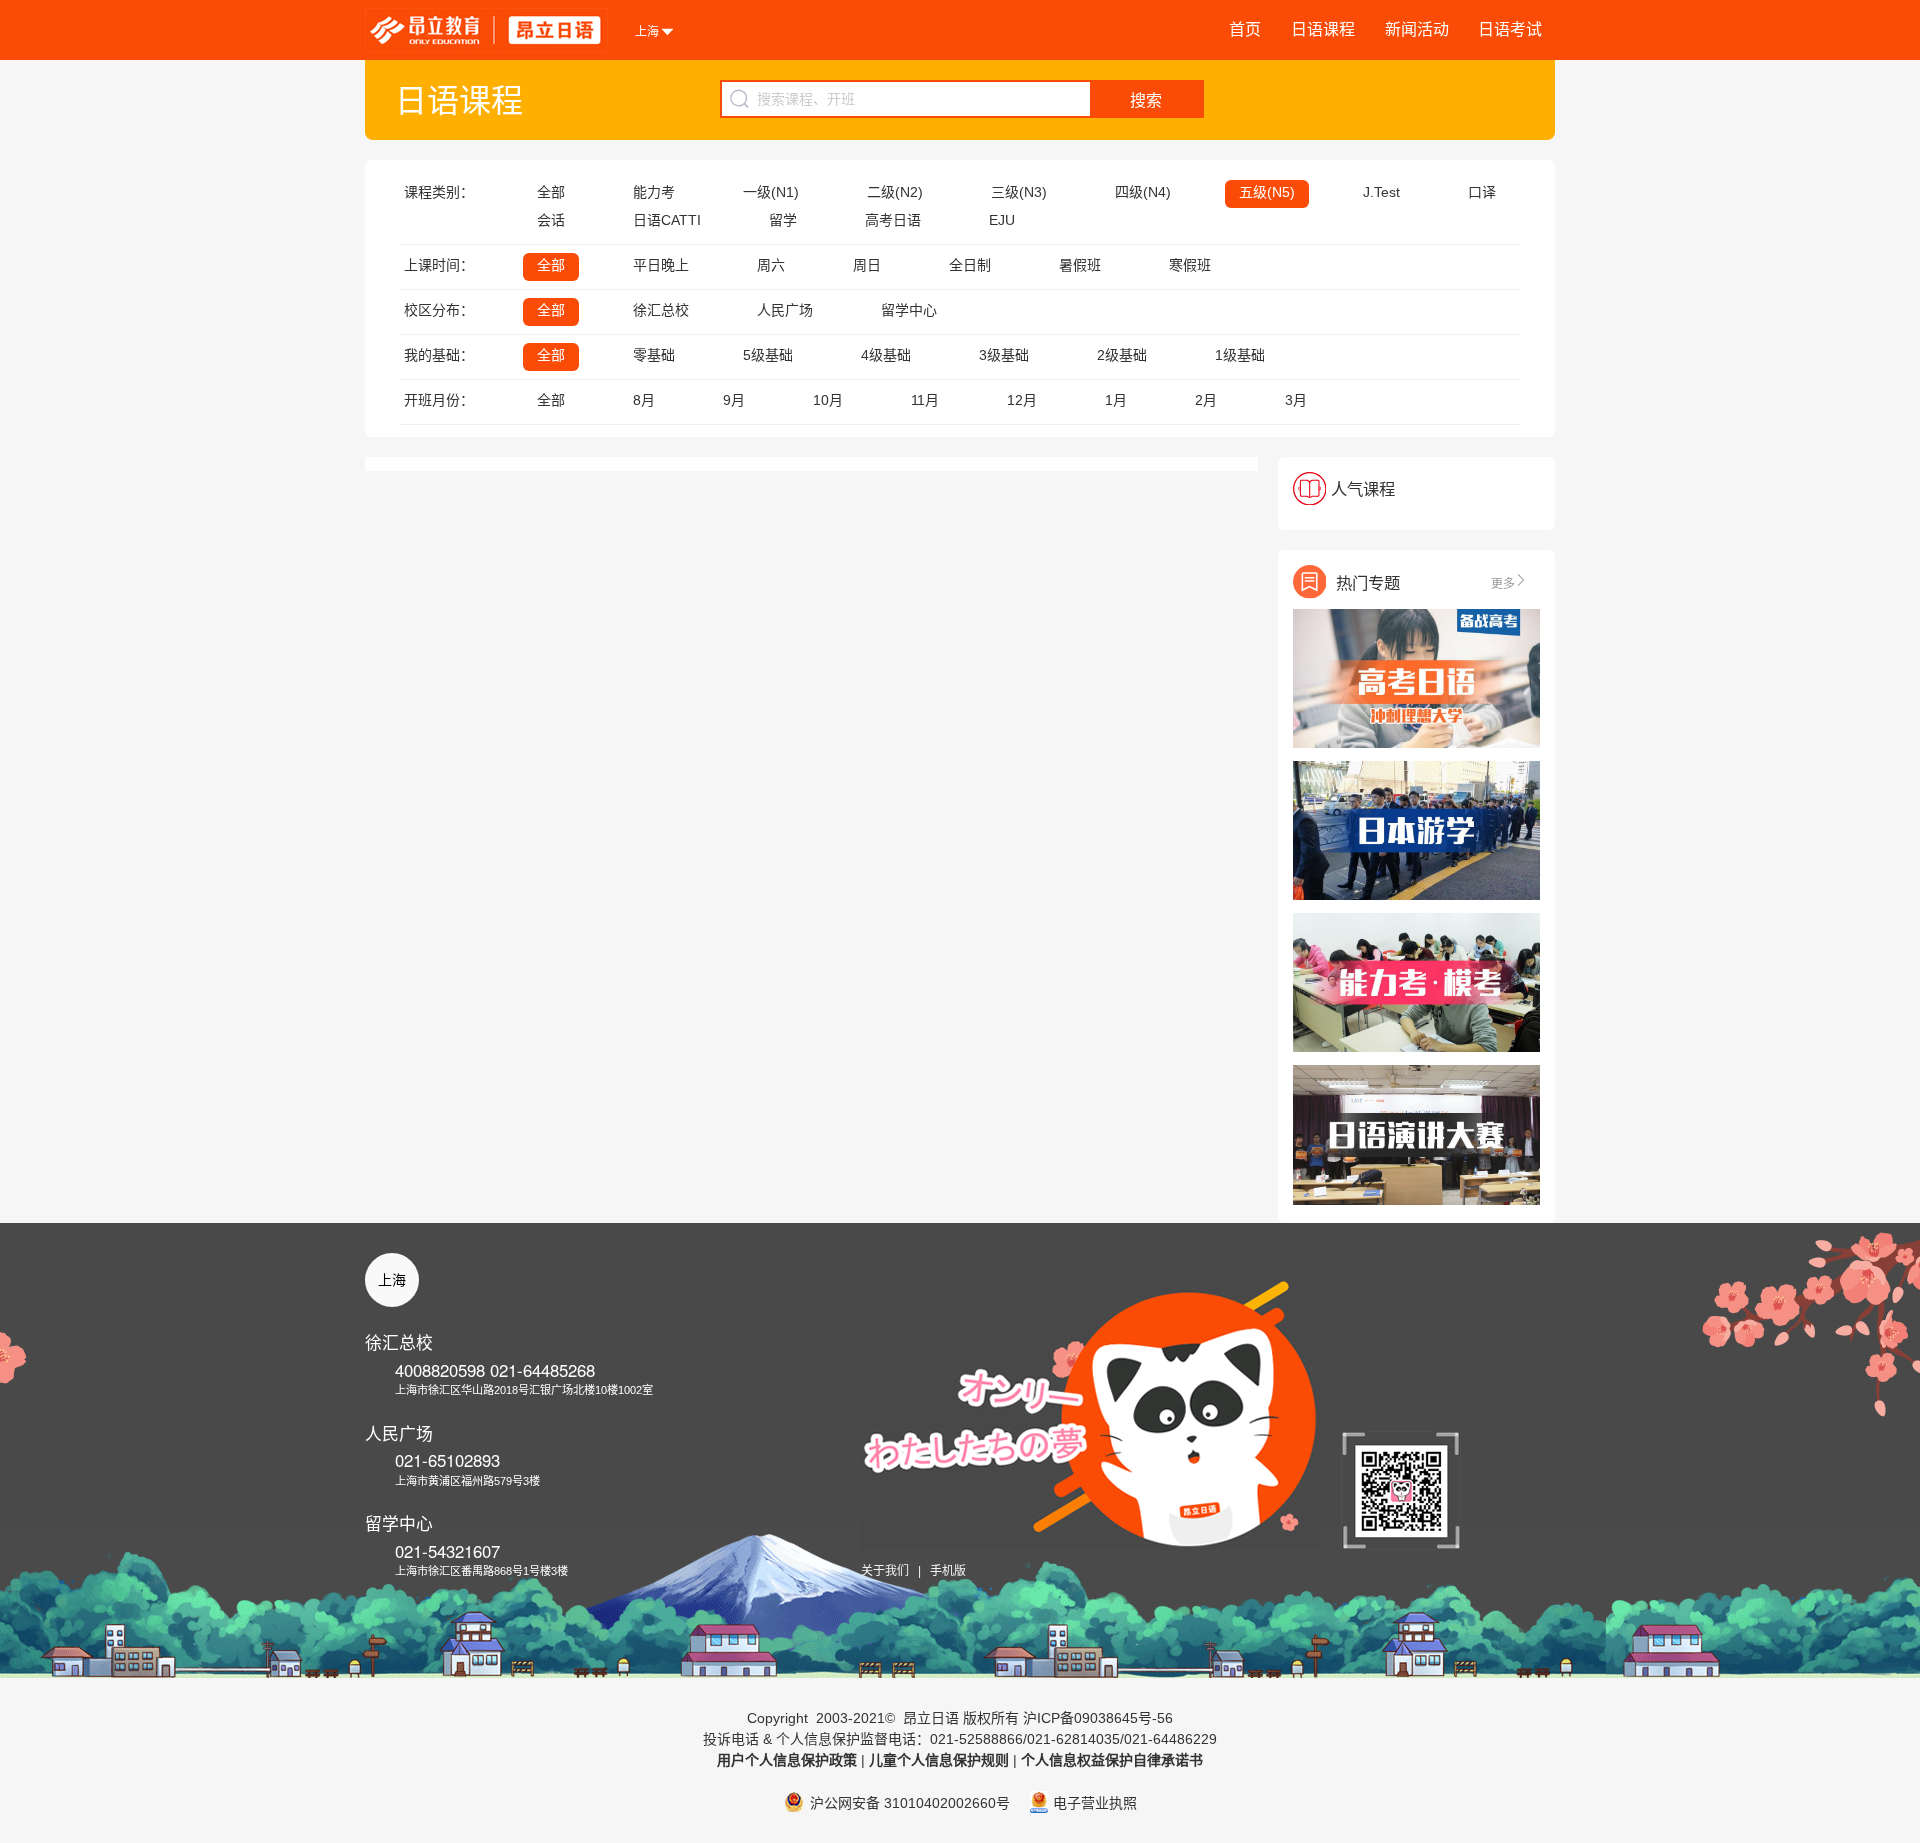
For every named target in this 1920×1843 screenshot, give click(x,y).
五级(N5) (1267, 192)
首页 (1245, 29)
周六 (771, 265)
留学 (783, 220)
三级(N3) (1019, 192)
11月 (925, 400)
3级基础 (1004, 355)
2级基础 (1122, 355)
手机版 (948, 1571)
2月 (1206, 400)
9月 (734, 400)
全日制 (970, 265)
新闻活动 (1417, 29)
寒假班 (1190, 265)
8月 (644, 400)
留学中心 (909, 310)
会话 (551, 220)
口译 (1482, 192)
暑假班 (1080, 265)
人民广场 (785, 310)
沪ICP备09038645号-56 (1098, 1718)
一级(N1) (771, 192)
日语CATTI (667, 220)
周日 (867, 265)
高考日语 (893, 220)
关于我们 (885, 1571)
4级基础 (886, 355)
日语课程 (1323, 29)
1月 (1116, 400)
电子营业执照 (1095, 1803)
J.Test (1381, 192)
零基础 (654, 355)
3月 (1296, 400)
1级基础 (1240, 355)
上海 (392, 1280)
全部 (551, 192)
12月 (1022, 400)
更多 (1503, 582)
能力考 (654, 192)
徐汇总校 (661, 310)
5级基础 (768, 355)
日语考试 (1510, 29)
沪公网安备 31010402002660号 (910, 1803)
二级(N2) (895, 192)
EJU (1002, 220)
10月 (828, 400)
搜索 (1146, 100)
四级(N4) (1143, 192)
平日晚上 (661, 265)
